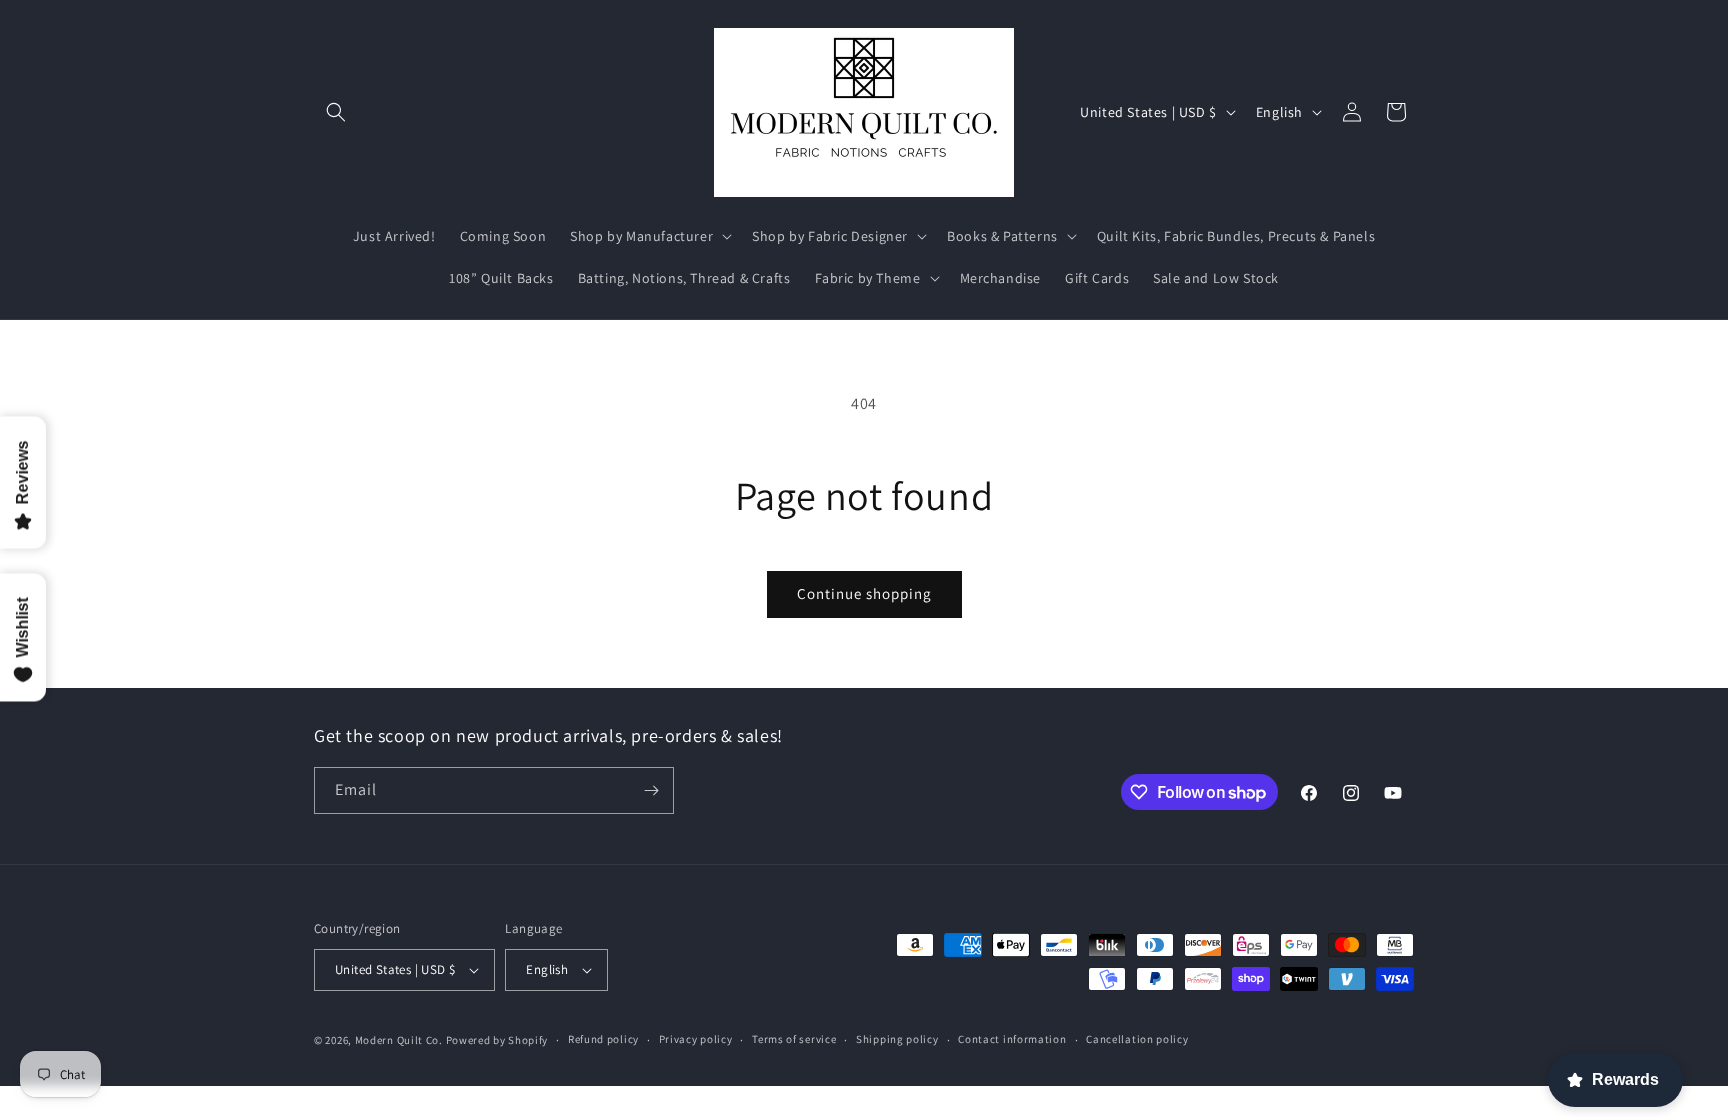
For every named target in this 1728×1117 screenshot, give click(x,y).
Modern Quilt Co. (399, 1040)
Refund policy (603, 1039)
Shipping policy (897, 1039)
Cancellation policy (1137, 1039)
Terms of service (794, 1039)
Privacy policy (696, 1039)
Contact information (1012, 1039)
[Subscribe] (651, 790)
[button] (336, 112)
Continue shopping (864, 593)
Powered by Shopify (497, 1040)
